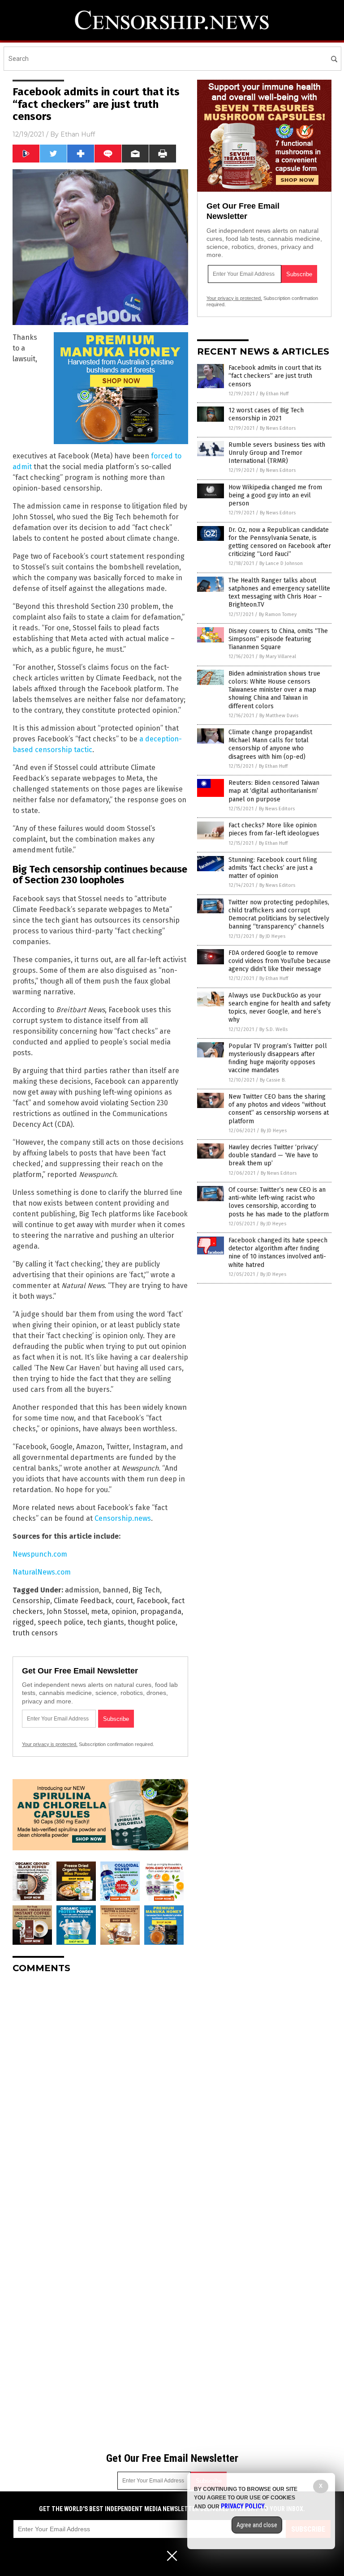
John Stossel (67, 1611)
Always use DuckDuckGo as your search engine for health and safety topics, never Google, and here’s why (279, 1008)
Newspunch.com (40, 1554)
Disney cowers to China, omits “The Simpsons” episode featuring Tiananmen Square (278, 639)
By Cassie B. (273, 1080)
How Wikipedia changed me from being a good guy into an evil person (275, 495)
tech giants (105, 1622)
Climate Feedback (83, 1601)
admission (82, 1590)
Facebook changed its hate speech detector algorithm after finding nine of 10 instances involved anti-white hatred (278, 1253)
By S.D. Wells (273, 1029)
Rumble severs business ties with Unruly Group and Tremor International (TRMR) (277, 453)
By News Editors (278, 428)
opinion (124, 1611)
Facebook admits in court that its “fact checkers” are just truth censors (275, 376)
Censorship (31, 1601)
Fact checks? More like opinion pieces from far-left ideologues (274, 829)
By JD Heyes (272, 936)
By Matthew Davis (279, 716)
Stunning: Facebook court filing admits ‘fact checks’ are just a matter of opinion (273, 868)
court (124, 1601)
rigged (23, 1622)
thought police (152, 1622)
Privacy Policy (243, 2506)
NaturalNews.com (42, 1572)
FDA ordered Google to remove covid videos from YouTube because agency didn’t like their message (279, 961)
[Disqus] (100, 2092)
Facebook (152, 1601)
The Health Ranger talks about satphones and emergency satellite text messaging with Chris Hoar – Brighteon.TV (279, 593)
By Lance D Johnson (281, 563)
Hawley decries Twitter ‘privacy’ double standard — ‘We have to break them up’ (273, 1155)
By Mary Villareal (278, 657)
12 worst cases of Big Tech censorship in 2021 (266, 414)
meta (99, 1611)
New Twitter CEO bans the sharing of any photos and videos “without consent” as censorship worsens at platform (279, 1109)
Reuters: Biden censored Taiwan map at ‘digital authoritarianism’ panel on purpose (274, 791)
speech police (60, 1622)
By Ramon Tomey (278, 614)
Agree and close (257, 2525)
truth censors (35, 1633)
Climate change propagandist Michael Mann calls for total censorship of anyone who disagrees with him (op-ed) (270, 745)
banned (116, 1590)
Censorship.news (123, 1518)
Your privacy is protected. (50, 1744)
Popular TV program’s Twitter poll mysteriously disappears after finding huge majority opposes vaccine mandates (278, 1058)
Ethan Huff (78, 134)
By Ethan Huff (274, 394)
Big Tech (146, 1590)
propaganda (161, 1611)
